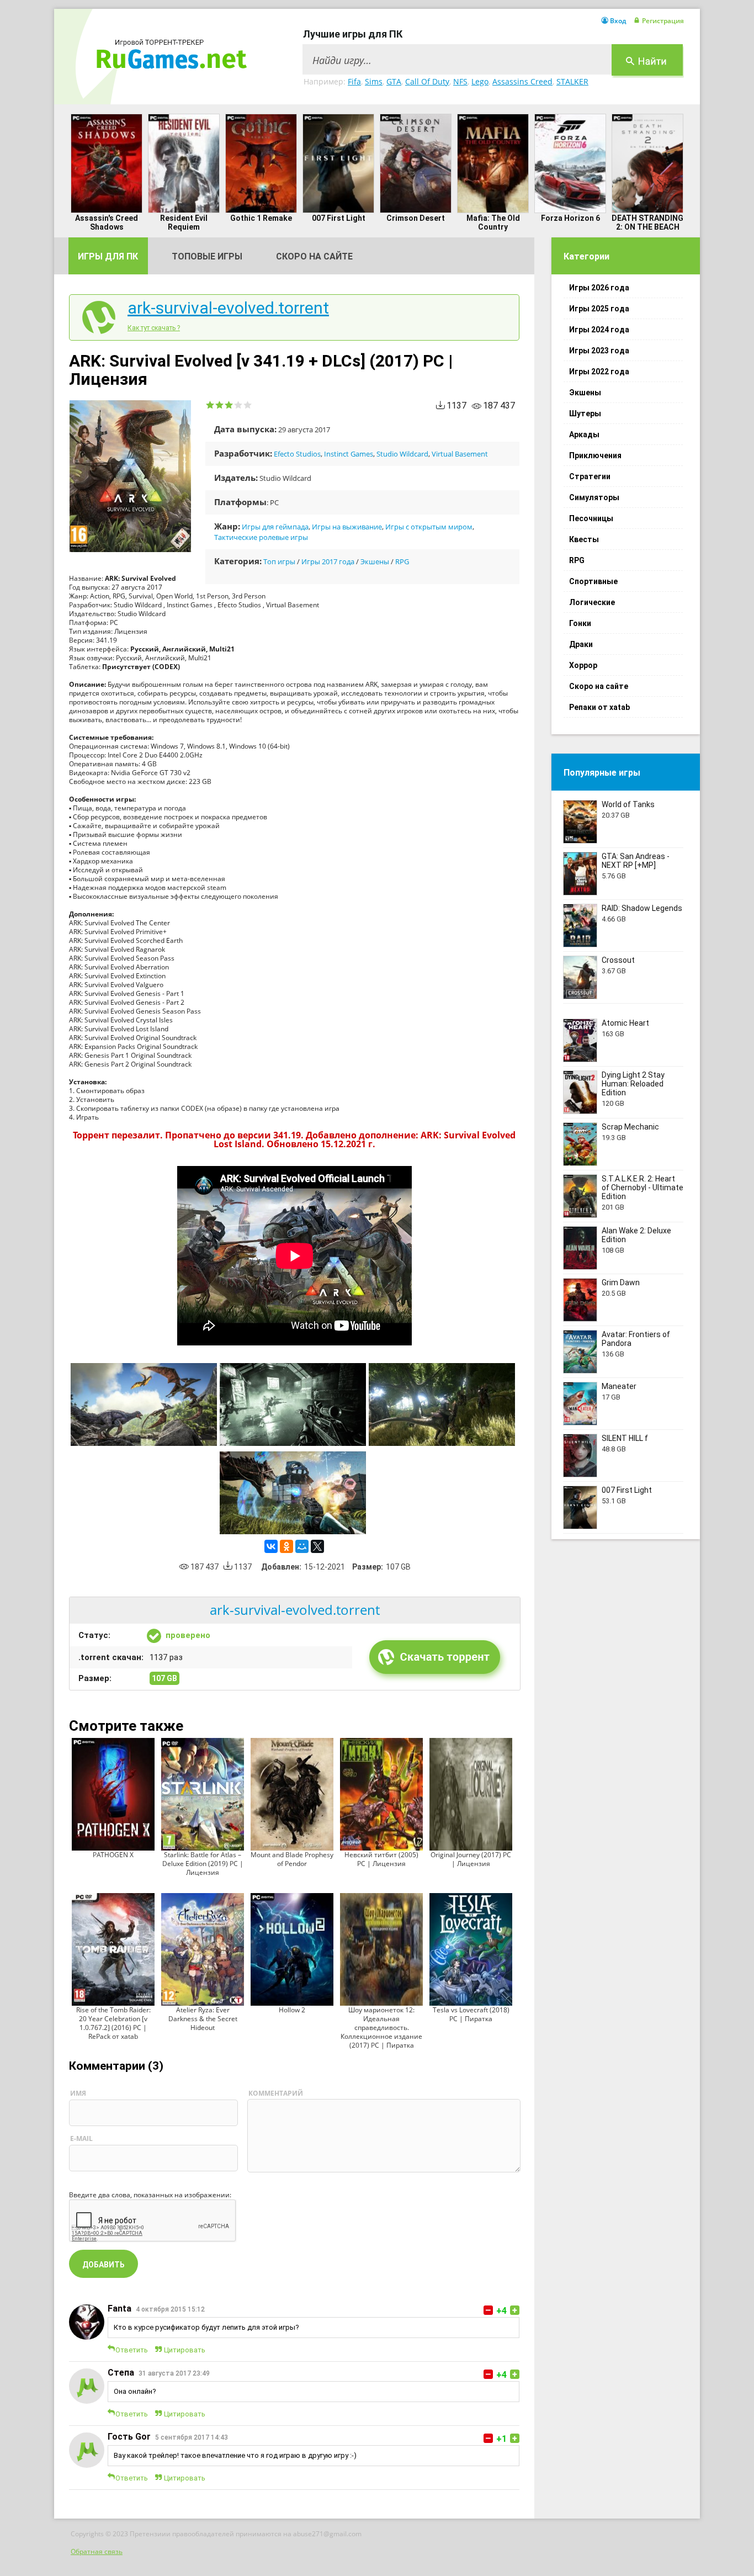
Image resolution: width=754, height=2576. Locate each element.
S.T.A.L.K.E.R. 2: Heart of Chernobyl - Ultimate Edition (643, 1188)
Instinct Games (349, 454)
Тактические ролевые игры (261, 537)
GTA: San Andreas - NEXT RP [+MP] (636, 861)
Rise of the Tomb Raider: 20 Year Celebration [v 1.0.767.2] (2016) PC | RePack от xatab (113, 2023)
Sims (374, 81)
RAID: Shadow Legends (642, 908)
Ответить (132, 2350)
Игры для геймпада (275, 527)
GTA (394, 81)
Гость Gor (129, 2437)
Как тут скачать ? (154, 328)
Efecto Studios (297, 454)
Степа (121, 2373)
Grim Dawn (621, 1282)
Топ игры (279, 561)
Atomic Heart (625, 1023)
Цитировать (185, 2350)
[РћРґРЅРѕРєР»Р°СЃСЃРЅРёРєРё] (286, 1546)
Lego (480, 81)
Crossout (618, 960)
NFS (460, 81)
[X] (317, 1546)
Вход (618, 21)
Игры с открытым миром (429, 527)
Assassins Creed (522, 81)
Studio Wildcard (402, 454)
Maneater (619, 1386)
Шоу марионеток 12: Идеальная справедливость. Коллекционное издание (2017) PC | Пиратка (381, 2028)
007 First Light (339, 218)
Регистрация (663, 21)
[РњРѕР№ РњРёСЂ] (302, 1546)
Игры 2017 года (328, 561)
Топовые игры (207, 256)
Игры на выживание (347, 527)
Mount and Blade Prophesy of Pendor (292, 1859)
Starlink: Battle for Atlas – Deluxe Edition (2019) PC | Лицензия (203, 1864)
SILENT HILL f (625, 1438)
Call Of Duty (427, 81)
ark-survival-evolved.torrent (228, 308)
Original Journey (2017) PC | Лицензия (471, 1859)
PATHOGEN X (113, 1855)
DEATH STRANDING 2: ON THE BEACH (647, 222)
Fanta (120, 2309)
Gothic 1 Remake (261, 218)
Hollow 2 (292, 2010)
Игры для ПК (108, 256)
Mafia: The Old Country (493, 222)
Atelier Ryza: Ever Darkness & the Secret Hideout (203, 2019)
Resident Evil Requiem (184, 222)
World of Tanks (628, 804)
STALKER (572, 81)
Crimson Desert (416, 218)
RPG (402, 561)
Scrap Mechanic (630, 1127)
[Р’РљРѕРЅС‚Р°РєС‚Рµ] (271, 1546)
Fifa (354, 81)
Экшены (375, 561)
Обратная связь (97, 2551)
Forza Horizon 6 (570, 218)
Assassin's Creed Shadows (107, 222)
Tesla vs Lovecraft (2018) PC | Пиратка (471, 2014)
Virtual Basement (460, 454)
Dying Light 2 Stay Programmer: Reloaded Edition (633, 1084)
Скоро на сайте (314, 256)
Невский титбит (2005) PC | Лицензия (381, 1859)
